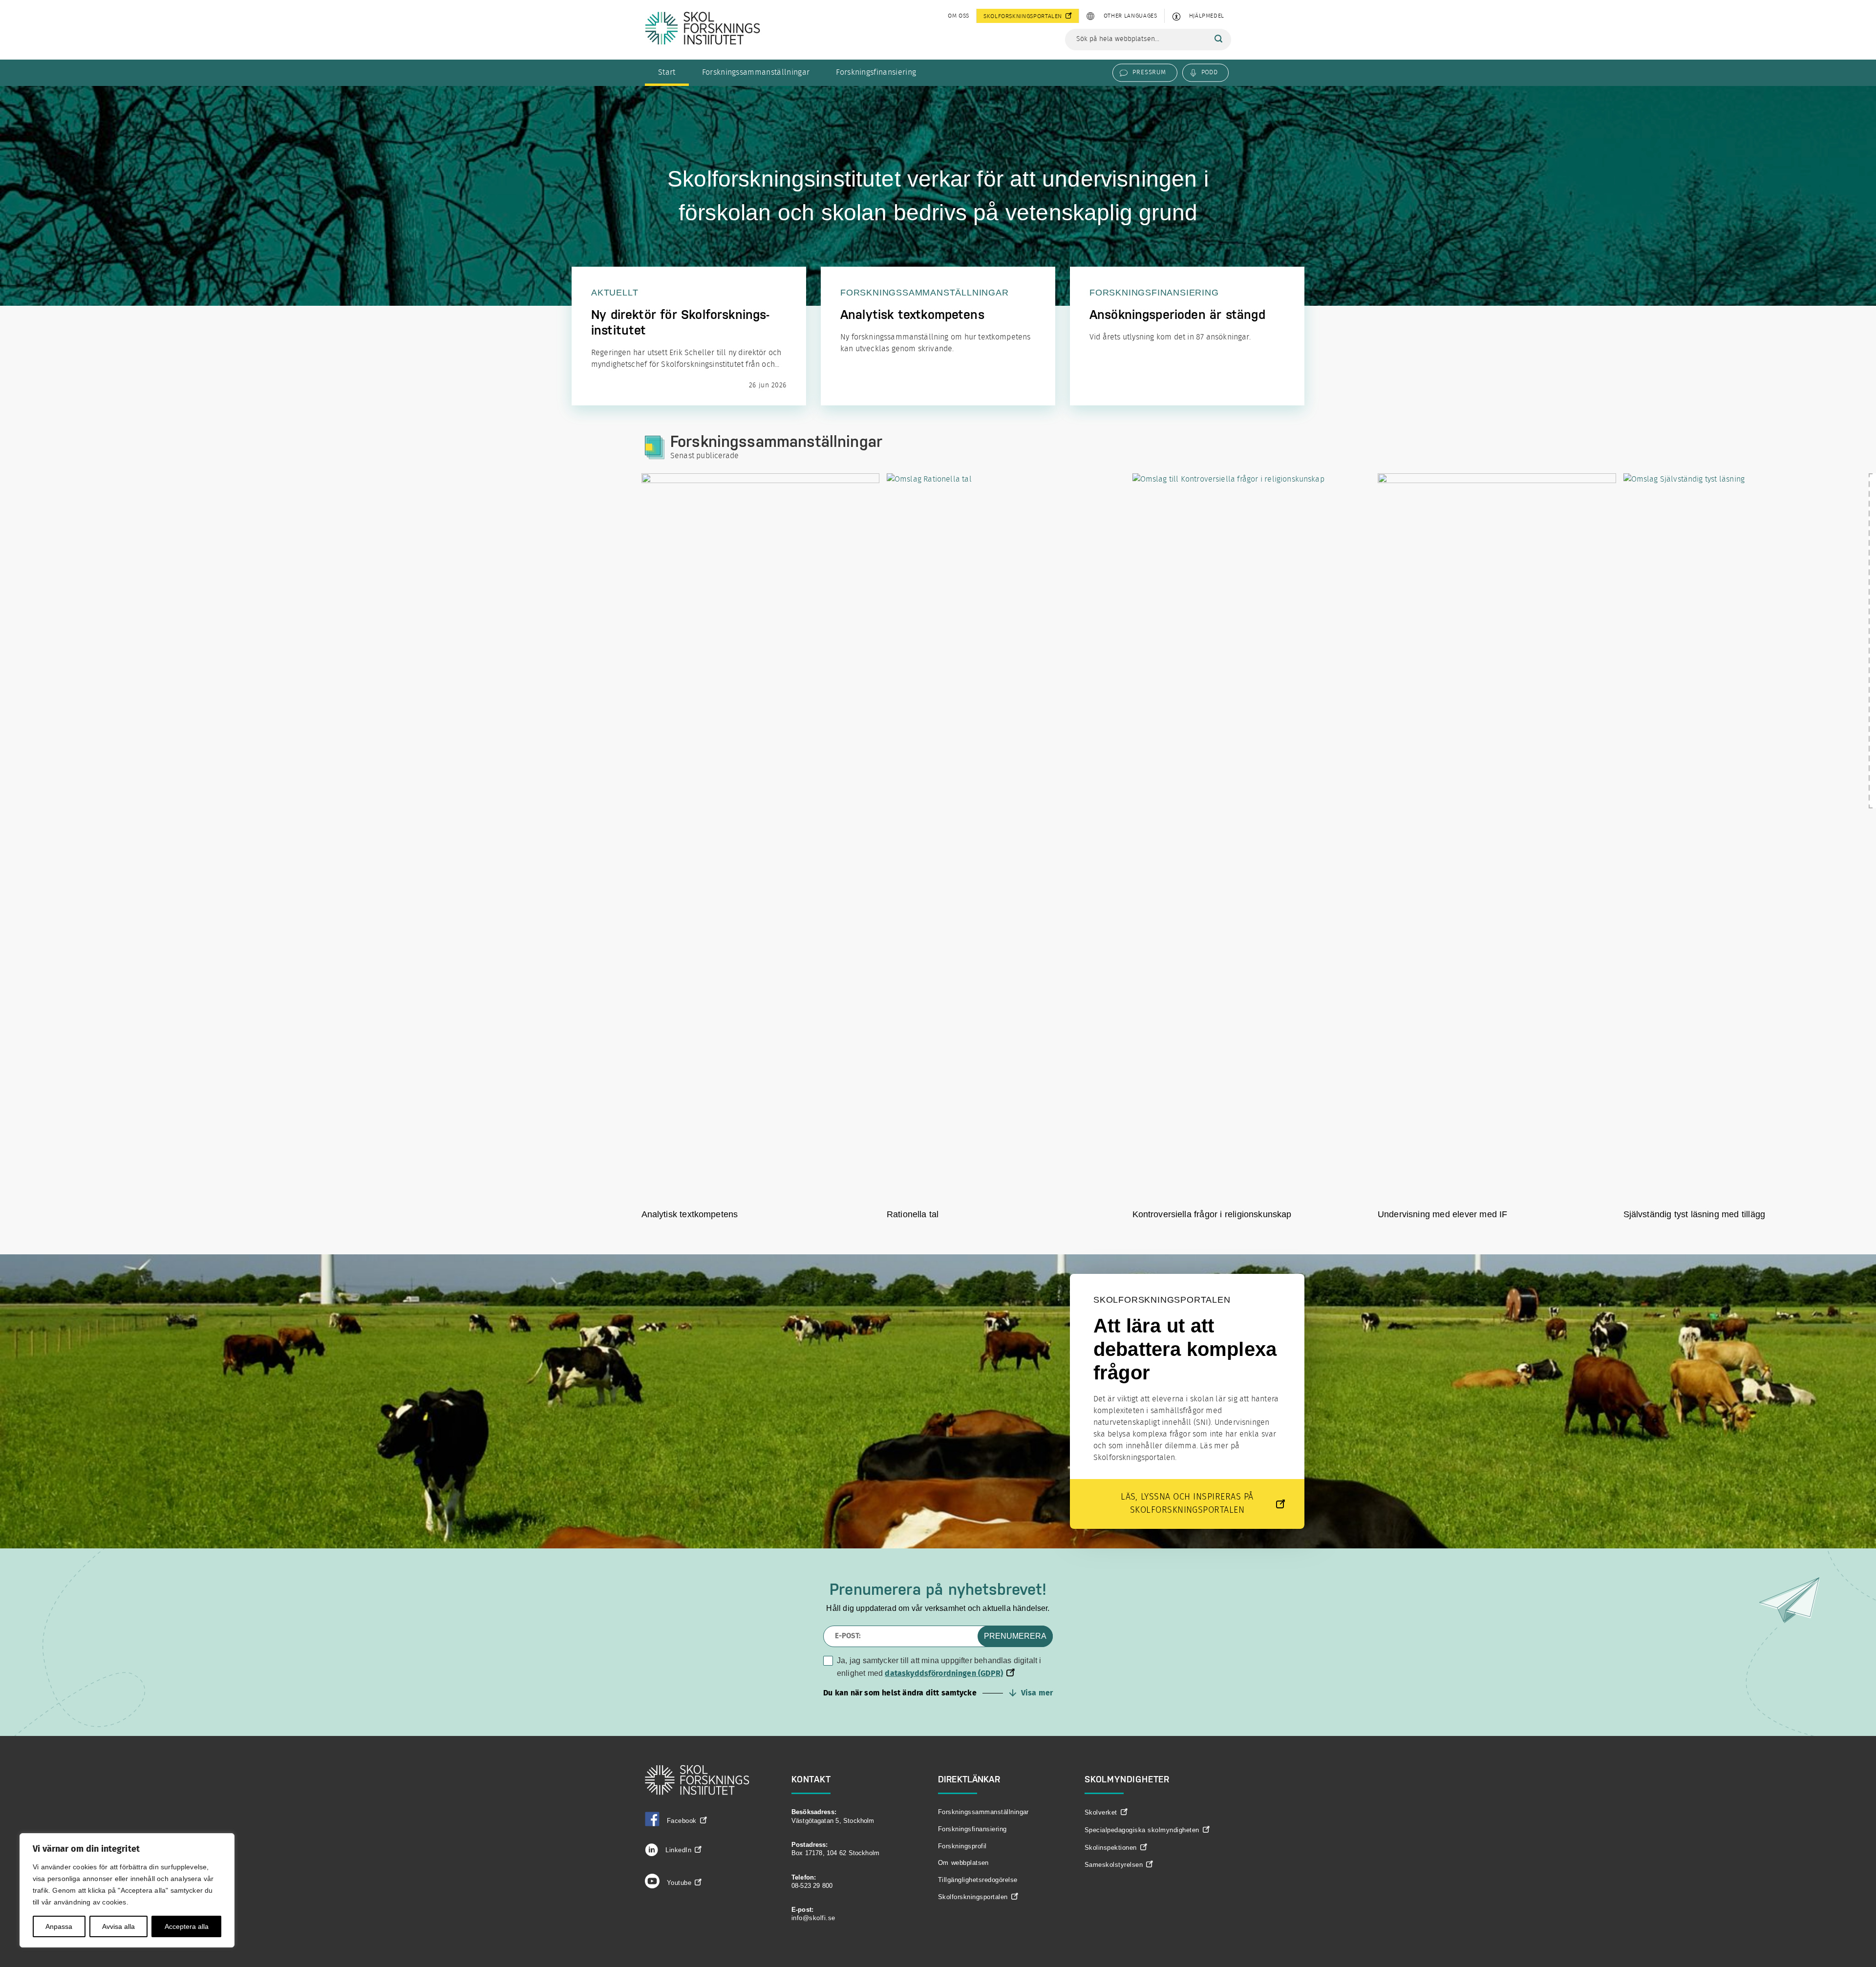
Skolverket (1101, 1812)
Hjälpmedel (1207, 16)
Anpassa (59, 1926)
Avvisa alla (118, 1926)
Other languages (1130, 16)
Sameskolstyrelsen (1114, 1865)
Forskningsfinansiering (876, 72)
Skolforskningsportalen (1023, 16)
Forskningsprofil (962, 1846)
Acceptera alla (187, 1926)
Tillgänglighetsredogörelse (978, 1880)
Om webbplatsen (963, 1863)
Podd (1209, 72)
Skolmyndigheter (1127, 1779)
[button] (938, 1693)
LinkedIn (677, 1850)
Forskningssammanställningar (756, 72)
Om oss (959, 16)
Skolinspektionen (1111, 1848)
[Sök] (1218, 39)
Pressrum (1149, 72)
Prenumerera (1015, 1636)
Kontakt (811, 1779)
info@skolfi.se (813, 1918)
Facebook (682, 1821)
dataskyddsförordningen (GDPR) (944, 1673)
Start (667, 72)
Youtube (679, 1883)
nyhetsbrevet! (997, 1589)
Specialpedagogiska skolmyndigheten (1142, 1830)
